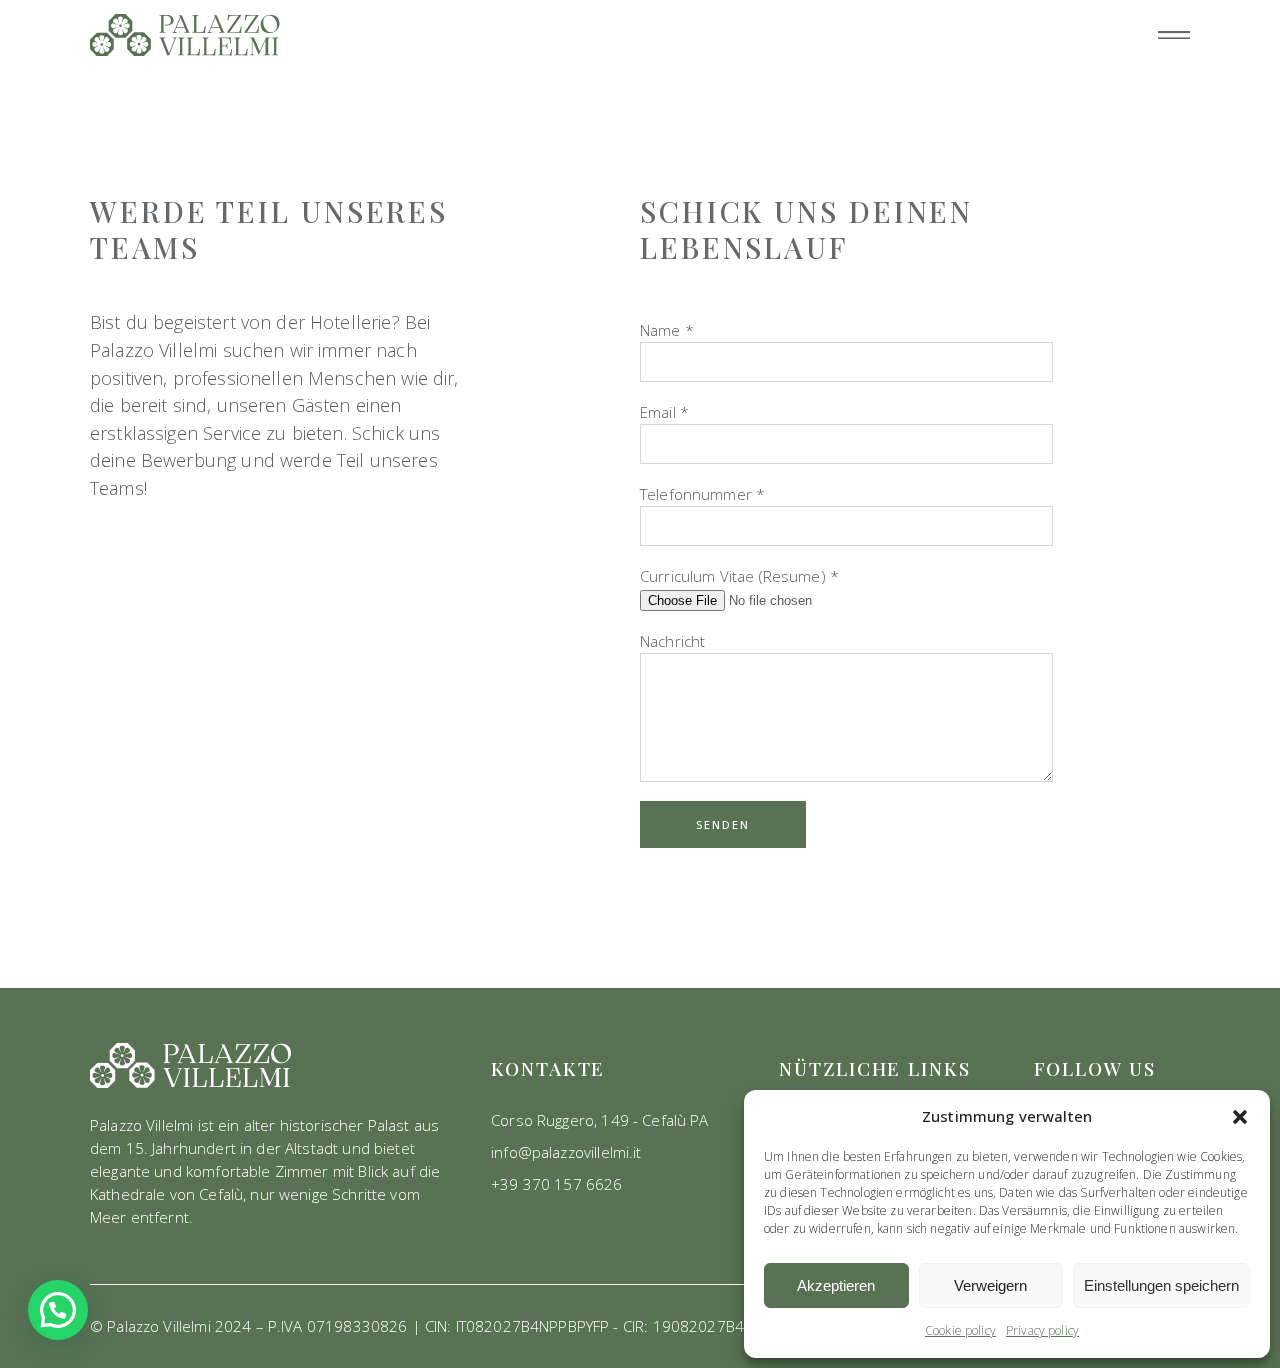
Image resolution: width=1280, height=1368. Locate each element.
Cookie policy (960, 1330)
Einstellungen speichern (1161, 1285)
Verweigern (990, 1285)
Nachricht (672, 641)
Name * (667, 330)
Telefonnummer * (702, 494)
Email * (664, 412)
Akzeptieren (836, 1285)
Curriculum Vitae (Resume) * (739, 576)
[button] (1240, 1117)
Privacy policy (1042, 1330)
